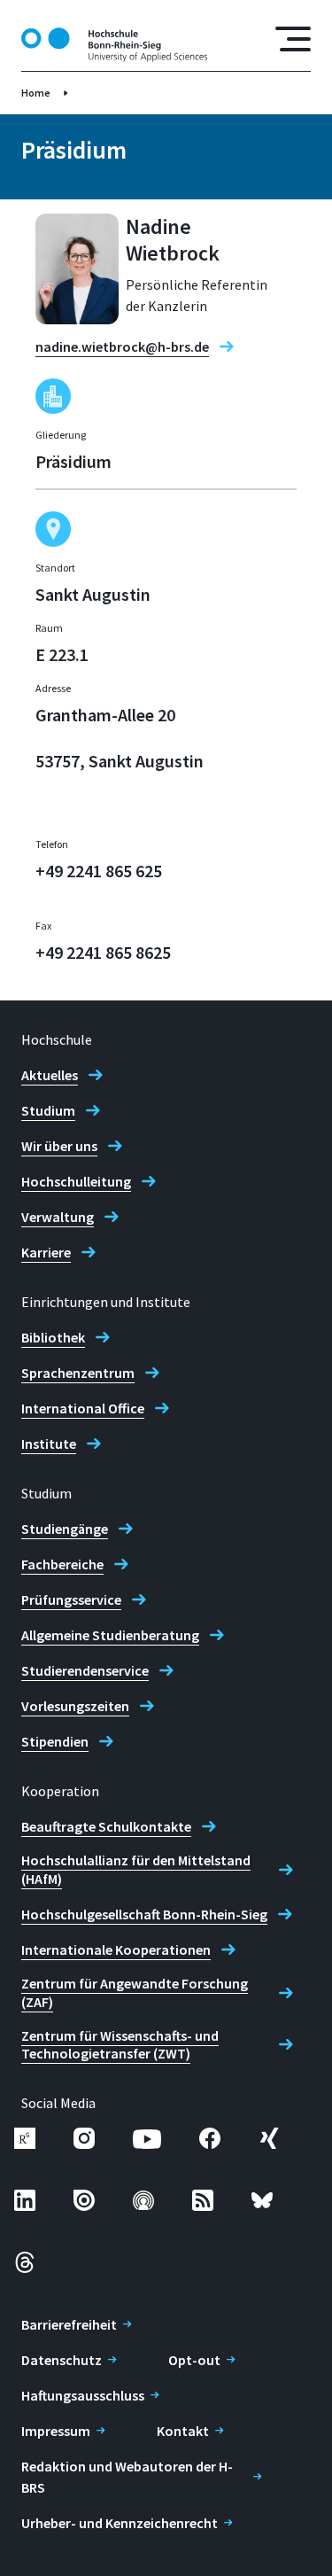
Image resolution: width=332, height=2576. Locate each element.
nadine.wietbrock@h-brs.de (122, 346)
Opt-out (194, 2360)
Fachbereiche (62, 1564)
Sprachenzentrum (78, 1373)
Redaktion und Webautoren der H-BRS (127, 2477)
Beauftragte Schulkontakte (106, 1826)
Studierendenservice (85, 1670)
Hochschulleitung (76, 1181)
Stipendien (55, 1741)
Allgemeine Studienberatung (110, 1635)
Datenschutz (62, 2360)
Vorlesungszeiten (75, 1706)
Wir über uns (59, 1146)
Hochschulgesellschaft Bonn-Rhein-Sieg (144, 1914)
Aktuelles (50, 1075)
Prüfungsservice (71, 1599)
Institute (49, 1444)
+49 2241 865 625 (99, 871)
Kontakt (183, 2431)
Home (36, 93)
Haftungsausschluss (83, 2395)
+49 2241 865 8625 (103, 952)
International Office (83, 1408)
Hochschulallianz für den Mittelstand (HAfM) (136, 1869)
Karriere (46, 1252)
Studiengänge (65, 1529)
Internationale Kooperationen (116, 1950)
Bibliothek (53, 1337)
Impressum (56, 2431)
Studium (48, 1110)
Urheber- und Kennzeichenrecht (120, 2523)
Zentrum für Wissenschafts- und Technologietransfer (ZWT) (120, 2045)
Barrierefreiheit (69, 2324)
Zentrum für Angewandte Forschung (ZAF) (135, 1992)
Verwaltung (58, 1217)
